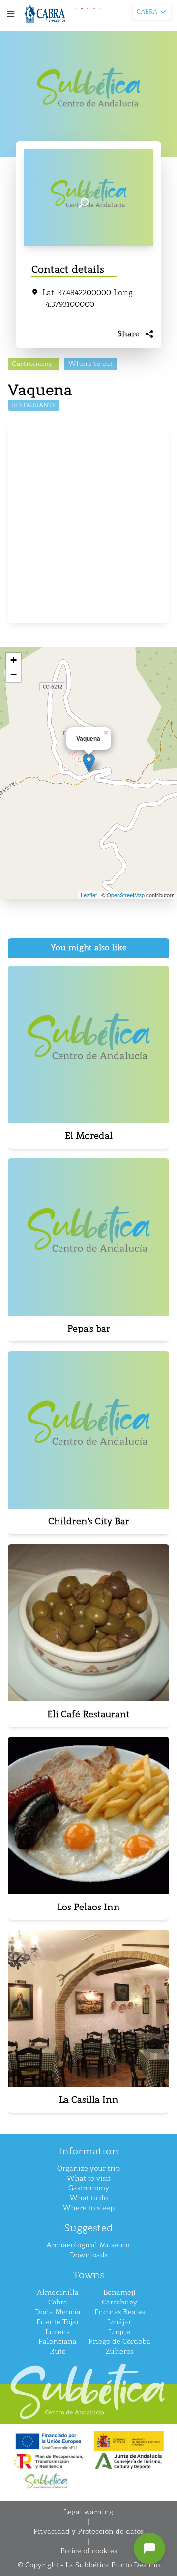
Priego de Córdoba (119, 2342)
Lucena (58, 2332)
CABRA (147, 12)
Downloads (89, 2255)
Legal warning (88, 2512)
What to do (89, 2198)
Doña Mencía (58, 2312)
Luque (119, 2332)
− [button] (14, 675)
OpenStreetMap (126, 895)
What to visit (89, 2178)
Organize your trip (88, 2168)
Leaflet (89, 895)
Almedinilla (58, 2292)
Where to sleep (89, 2208)
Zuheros (119, 2351)
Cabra (58, 2302)
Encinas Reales (120, 2312)
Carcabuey (119, 2302)
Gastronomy (89, 2188)
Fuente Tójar (58, 2322)
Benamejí (119, 2292)
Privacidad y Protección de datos (88, 2531)
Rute (58, 2351)
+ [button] (14, 660)
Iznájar (119, 2322)
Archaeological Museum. (88, 2245)
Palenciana (58, 2342)
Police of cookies (89, 2551)
